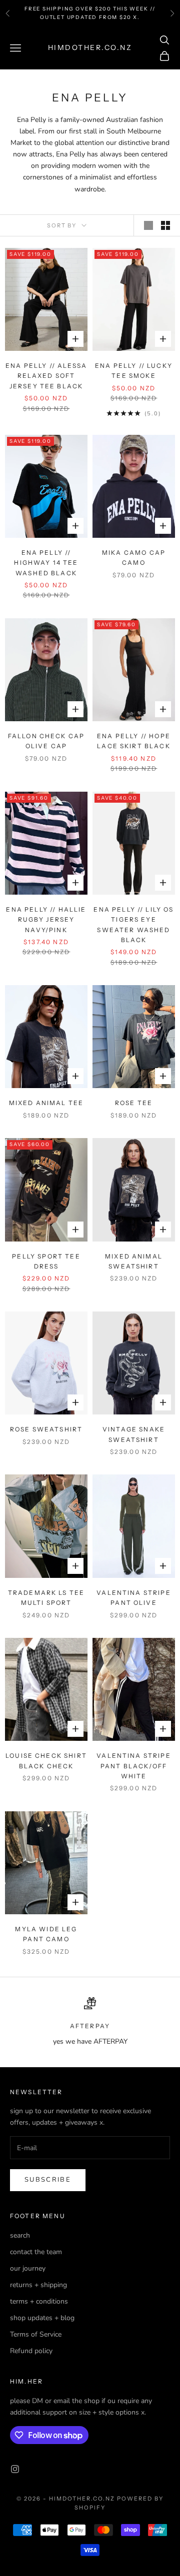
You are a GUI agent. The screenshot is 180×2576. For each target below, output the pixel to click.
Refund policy (31, 2351)
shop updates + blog (42, 2318)
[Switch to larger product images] (148, 225)
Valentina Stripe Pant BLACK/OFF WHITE (134, 1766)
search (20, 2235)
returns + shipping (38, 2285)
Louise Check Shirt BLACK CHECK (46, 1761)
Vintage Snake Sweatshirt (134, 1434)
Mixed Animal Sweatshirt (134, 1261)
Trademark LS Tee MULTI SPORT (46, 1598)
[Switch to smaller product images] (165, 225)
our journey (28, 2268)
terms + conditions (39, 2301)
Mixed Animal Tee (46, 1103)
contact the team (36, 2252)
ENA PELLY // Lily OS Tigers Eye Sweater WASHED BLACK (133, 925)
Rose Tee (134, 1103)
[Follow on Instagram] (15, 2469)
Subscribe (48, 2180)
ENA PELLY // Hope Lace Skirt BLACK (134, 741)
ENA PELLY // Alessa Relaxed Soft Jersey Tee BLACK (46, 376)
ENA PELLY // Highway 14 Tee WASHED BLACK (46, 563)
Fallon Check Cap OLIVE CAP (46, 741)
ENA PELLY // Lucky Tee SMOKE (134, 371)
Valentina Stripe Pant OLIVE (134, 1598)
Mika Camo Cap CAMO (134, 558)
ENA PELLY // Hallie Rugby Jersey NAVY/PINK (46, 920)
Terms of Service (36, 2334)
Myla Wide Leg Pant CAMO (46, 1934)
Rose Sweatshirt (46, 1429)
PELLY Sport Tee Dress (46, 1261)
